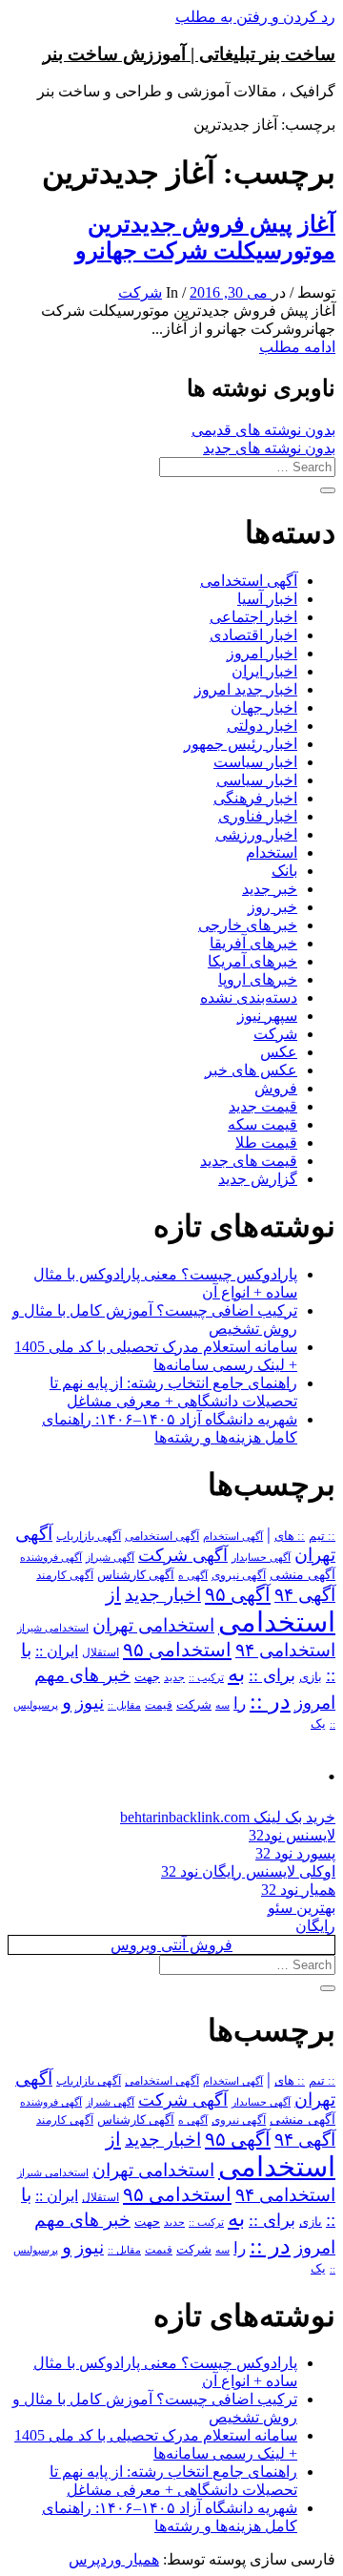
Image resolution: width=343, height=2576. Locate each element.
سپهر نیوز (267, 1016)
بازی (311, 1677)
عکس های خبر (251, 1070)
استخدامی (277, 1622)
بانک (284, 871)
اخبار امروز (262, 653)
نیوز (90, 1703)
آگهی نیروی (239, 1575)
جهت (147, 1677)
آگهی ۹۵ (238, 1594)
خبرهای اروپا (258, 979)
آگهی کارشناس (136, 1575)
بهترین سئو (302, 1908)
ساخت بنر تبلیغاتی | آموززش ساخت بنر (189, 54)
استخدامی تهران (153, 1625)
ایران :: (57, 1651)
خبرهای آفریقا (253, 943)
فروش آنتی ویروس (171, 1945)
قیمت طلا (266, 1143)
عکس (279, 1052)
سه (222, 1705)
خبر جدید (270, 889)
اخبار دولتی (262, 726)
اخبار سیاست (255, 762)
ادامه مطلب (297, 347)
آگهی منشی (303, 1575)
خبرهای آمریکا (252, 961)
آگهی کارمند (65, 1575)
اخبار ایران (264, 671)
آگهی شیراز (110, 1557)
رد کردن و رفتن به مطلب (255, 17)
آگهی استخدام (233, 1536)
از (113, 1594)
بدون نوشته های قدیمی (263, 430)
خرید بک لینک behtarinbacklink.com (228, 1817)
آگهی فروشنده (51, 1557)
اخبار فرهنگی (255, 798)
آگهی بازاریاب (89, 1537)
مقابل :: (124, 1705)
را (240, 1703)
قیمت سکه (262, 1124)
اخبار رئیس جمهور (241, 744)
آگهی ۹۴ (305, 1595)
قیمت (159, 1705)
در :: (270, 1701)
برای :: (272, 1675)
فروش (276, 1088)
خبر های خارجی (248, 925)
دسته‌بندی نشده (249, 997)
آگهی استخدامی (249, 581)
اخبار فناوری (258, 816)
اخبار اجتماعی (253, 617)
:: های (290, 1536)
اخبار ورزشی (256, 834)
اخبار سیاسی (257, 780)
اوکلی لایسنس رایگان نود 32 (248, 1871)
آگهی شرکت (183, 1555)
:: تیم (322, 1536)
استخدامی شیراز (53, 1628)
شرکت (140, 292)
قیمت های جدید (249, 1161)
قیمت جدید (263, 1106)
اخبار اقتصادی (253, 635)
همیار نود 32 (298, 1890)
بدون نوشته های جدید (269, 448)
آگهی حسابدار (261, 1557)
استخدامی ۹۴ (285, 1650)
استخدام (272, 852)
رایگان (315, 1926)
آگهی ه (193, 1575)
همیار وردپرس (114, 2559)
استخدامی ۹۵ (177, 1650)
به (236, 1674)
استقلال (101, 1652)
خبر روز (272, 907)
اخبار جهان (264, 707)
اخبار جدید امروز (246, 689)
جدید (174, 1678)
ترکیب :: (206, 1677)
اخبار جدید (163, 1595)
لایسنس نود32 (292, 1835)
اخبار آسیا (267, 599)
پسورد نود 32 (295, 1853)
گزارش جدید (258, 1179)
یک (318, 1724)
